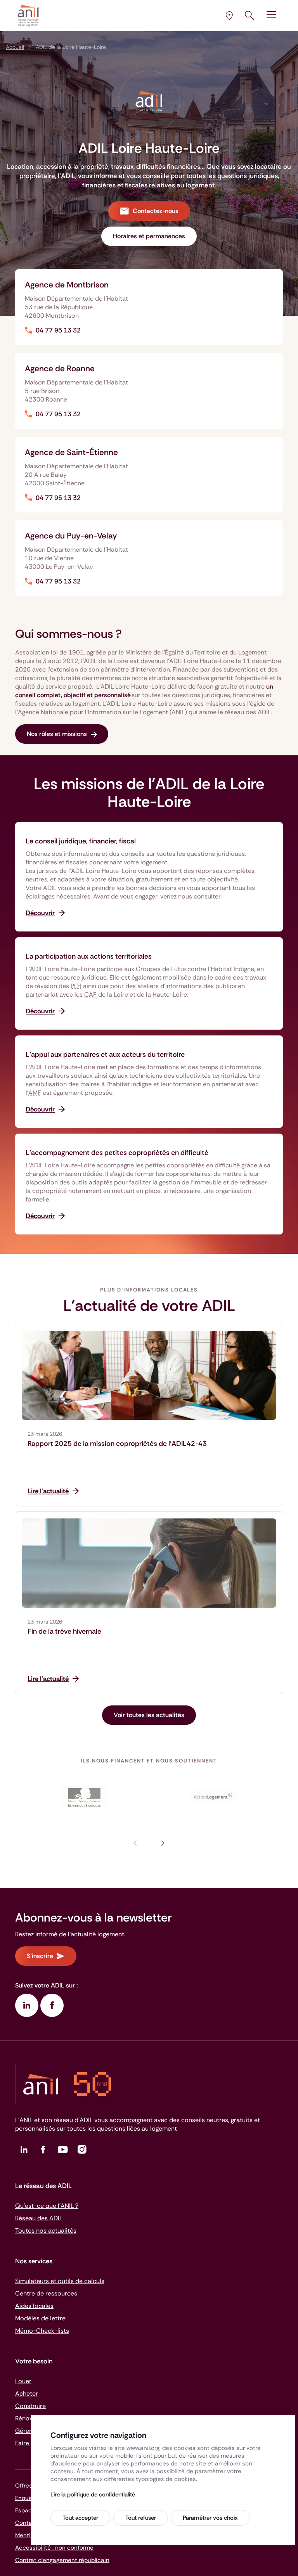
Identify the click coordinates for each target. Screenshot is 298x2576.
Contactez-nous (156, 211)
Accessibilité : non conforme (54, 2548)
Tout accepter (80, 2518)
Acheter (27, 2393)
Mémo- (42, 2331)
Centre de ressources (46, 2293)
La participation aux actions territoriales (89, 956)
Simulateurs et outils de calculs (60, 2281)
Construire (30, 2406)
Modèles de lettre (40, 2318)
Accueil (15, 47)
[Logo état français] (85, 1797)
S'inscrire (40, 1956)
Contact (27, 2523)
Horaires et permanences (149, 236)
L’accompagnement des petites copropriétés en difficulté (117, 1153)
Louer (23, 2381)
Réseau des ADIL (39, 2218)
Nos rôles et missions (57, 734)
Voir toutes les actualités (149, 1715)
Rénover (27, 2418)
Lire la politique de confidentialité (93, 2495)
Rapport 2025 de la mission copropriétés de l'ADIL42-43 (117, 1444)
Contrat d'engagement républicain (62, 2560)
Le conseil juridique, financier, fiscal (81, 841)
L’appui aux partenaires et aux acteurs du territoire (105, 1054)
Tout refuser (141, 2518)
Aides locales (34, 2306)
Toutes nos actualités (46, 2231)
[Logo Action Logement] (213, 1797)
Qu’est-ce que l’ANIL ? (47, 2206)
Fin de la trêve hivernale (64, 1631)
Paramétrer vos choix (210, 2518)
